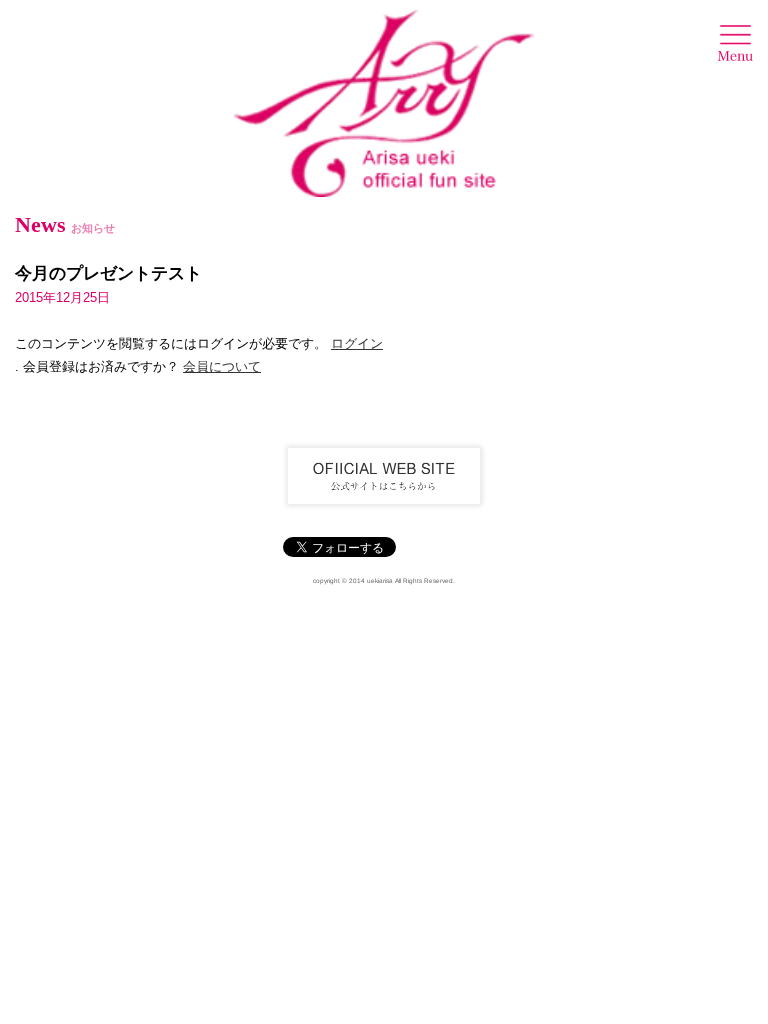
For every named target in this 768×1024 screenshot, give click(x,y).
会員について (222, 366)
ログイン (357, 343)
